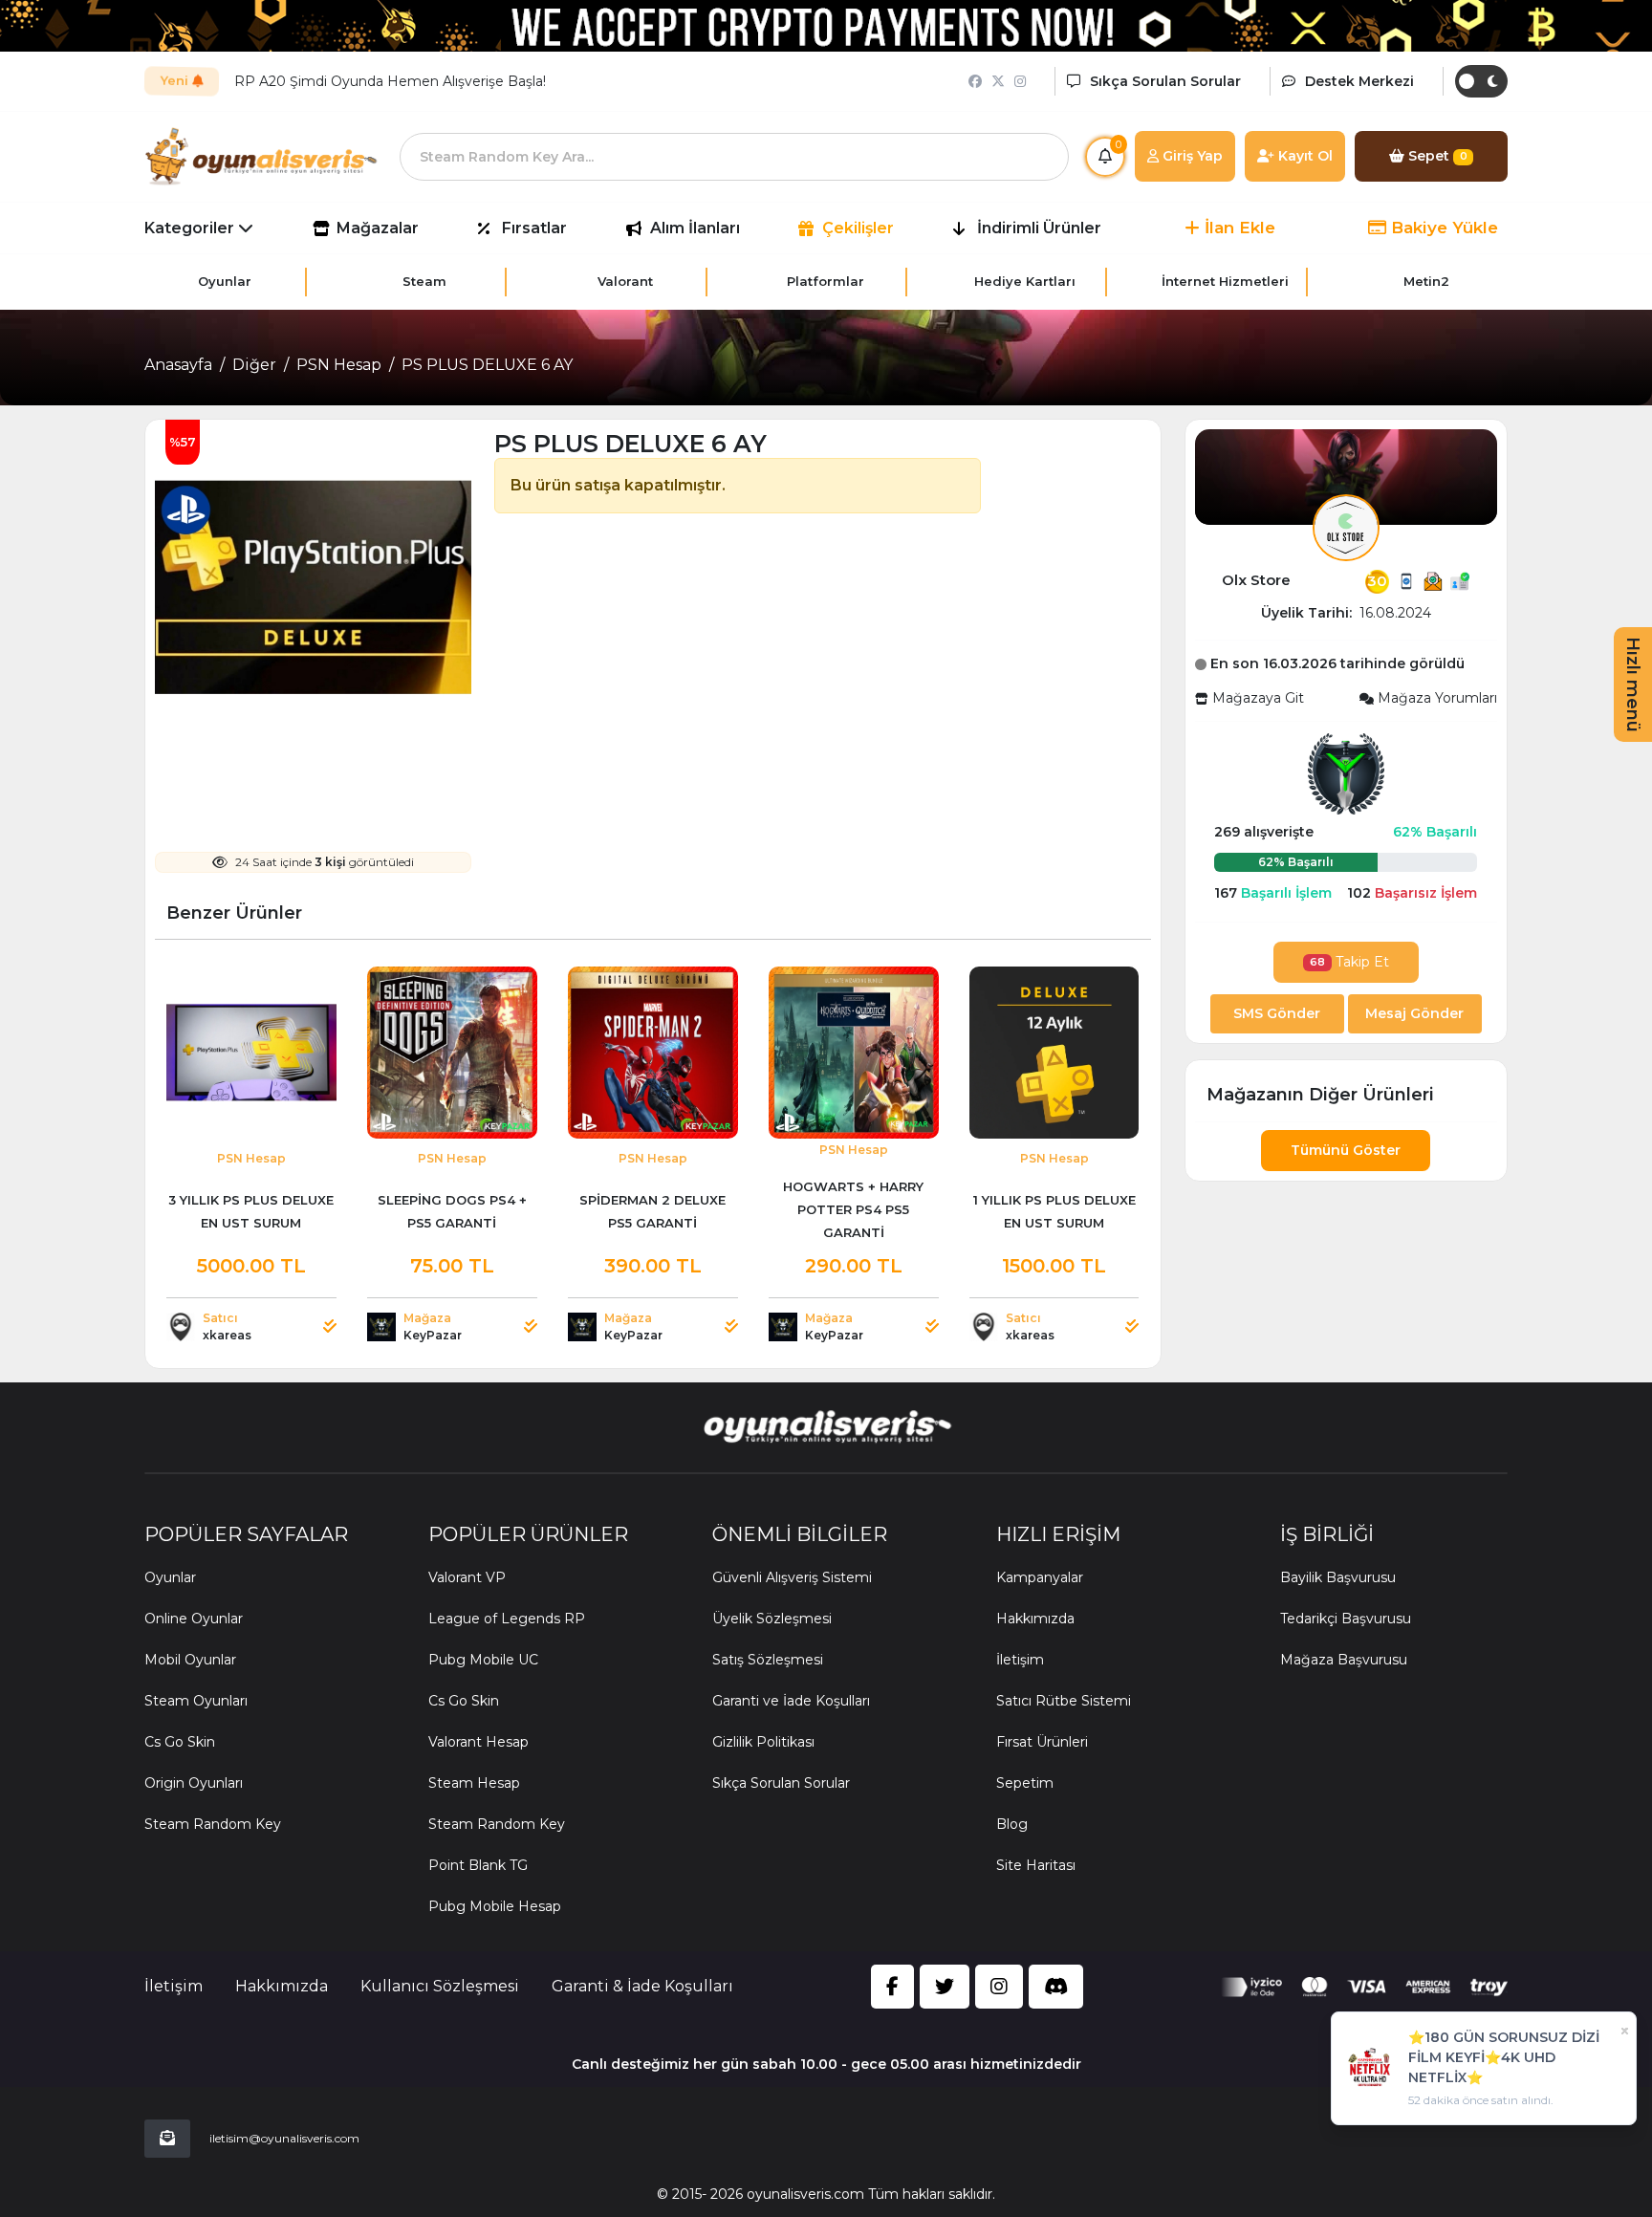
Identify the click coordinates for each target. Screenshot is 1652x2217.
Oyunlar (170, 1577)
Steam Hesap (474, 1783)
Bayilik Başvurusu (1338, 1577)
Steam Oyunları (196, 1701)
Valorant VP (467, 1577)
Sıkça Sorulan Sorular (781, 1783)
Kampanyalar (1040, 1577)
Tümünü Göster (1346, 1150)
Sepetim (1025, 1783)
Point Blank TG (478, 1865)
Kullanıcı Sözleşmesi (440, 1986)
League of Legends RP (507, 1619)
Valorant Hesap (478, 1742)
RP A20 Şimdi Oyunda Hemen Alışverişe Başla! (390, 81)
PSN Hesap (339, 365)
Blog (1012, 1824)
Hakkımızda (1035, 1619)
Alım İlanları (695, 228)
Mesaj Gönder (1414, 1013)
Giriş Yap (1191, 156)
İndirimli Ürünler (1039, 228)
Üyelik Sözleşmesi (772, 1619)
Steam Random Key (213, 1824)
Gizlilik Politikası (763, 1742)
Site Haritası (1036, 1865)
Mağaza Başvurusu (1344, 1660)
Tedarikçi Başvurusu (1346, 1619)
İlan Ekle (1238, 228)
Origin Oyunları (194, 1783)
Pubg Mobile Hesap (495, 1906)
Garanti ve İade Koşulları (791, 1701)
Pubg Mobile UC (483, 1660)
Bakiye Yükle (1442, 228)
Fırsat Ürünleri (1042, 1742)
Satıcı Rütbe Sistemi (1064, 1701)
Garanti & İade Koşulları (642, 1986)
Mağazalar (378, 228)
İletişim (1020, 1660)
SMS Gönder (1277, 1013)
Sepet (1436, 156)
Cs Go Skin (180, 1742)
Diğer (254, 365)
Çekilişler (858, 228)
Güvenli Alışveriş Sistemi (792, 1577)
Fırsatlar (534, 228)
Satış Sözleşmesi (768, 1660)
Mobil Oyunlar (190, 1660)
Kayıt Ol (1304, 156)
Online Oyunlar (194, 1619)
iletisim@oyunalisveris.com (284, 2138)
